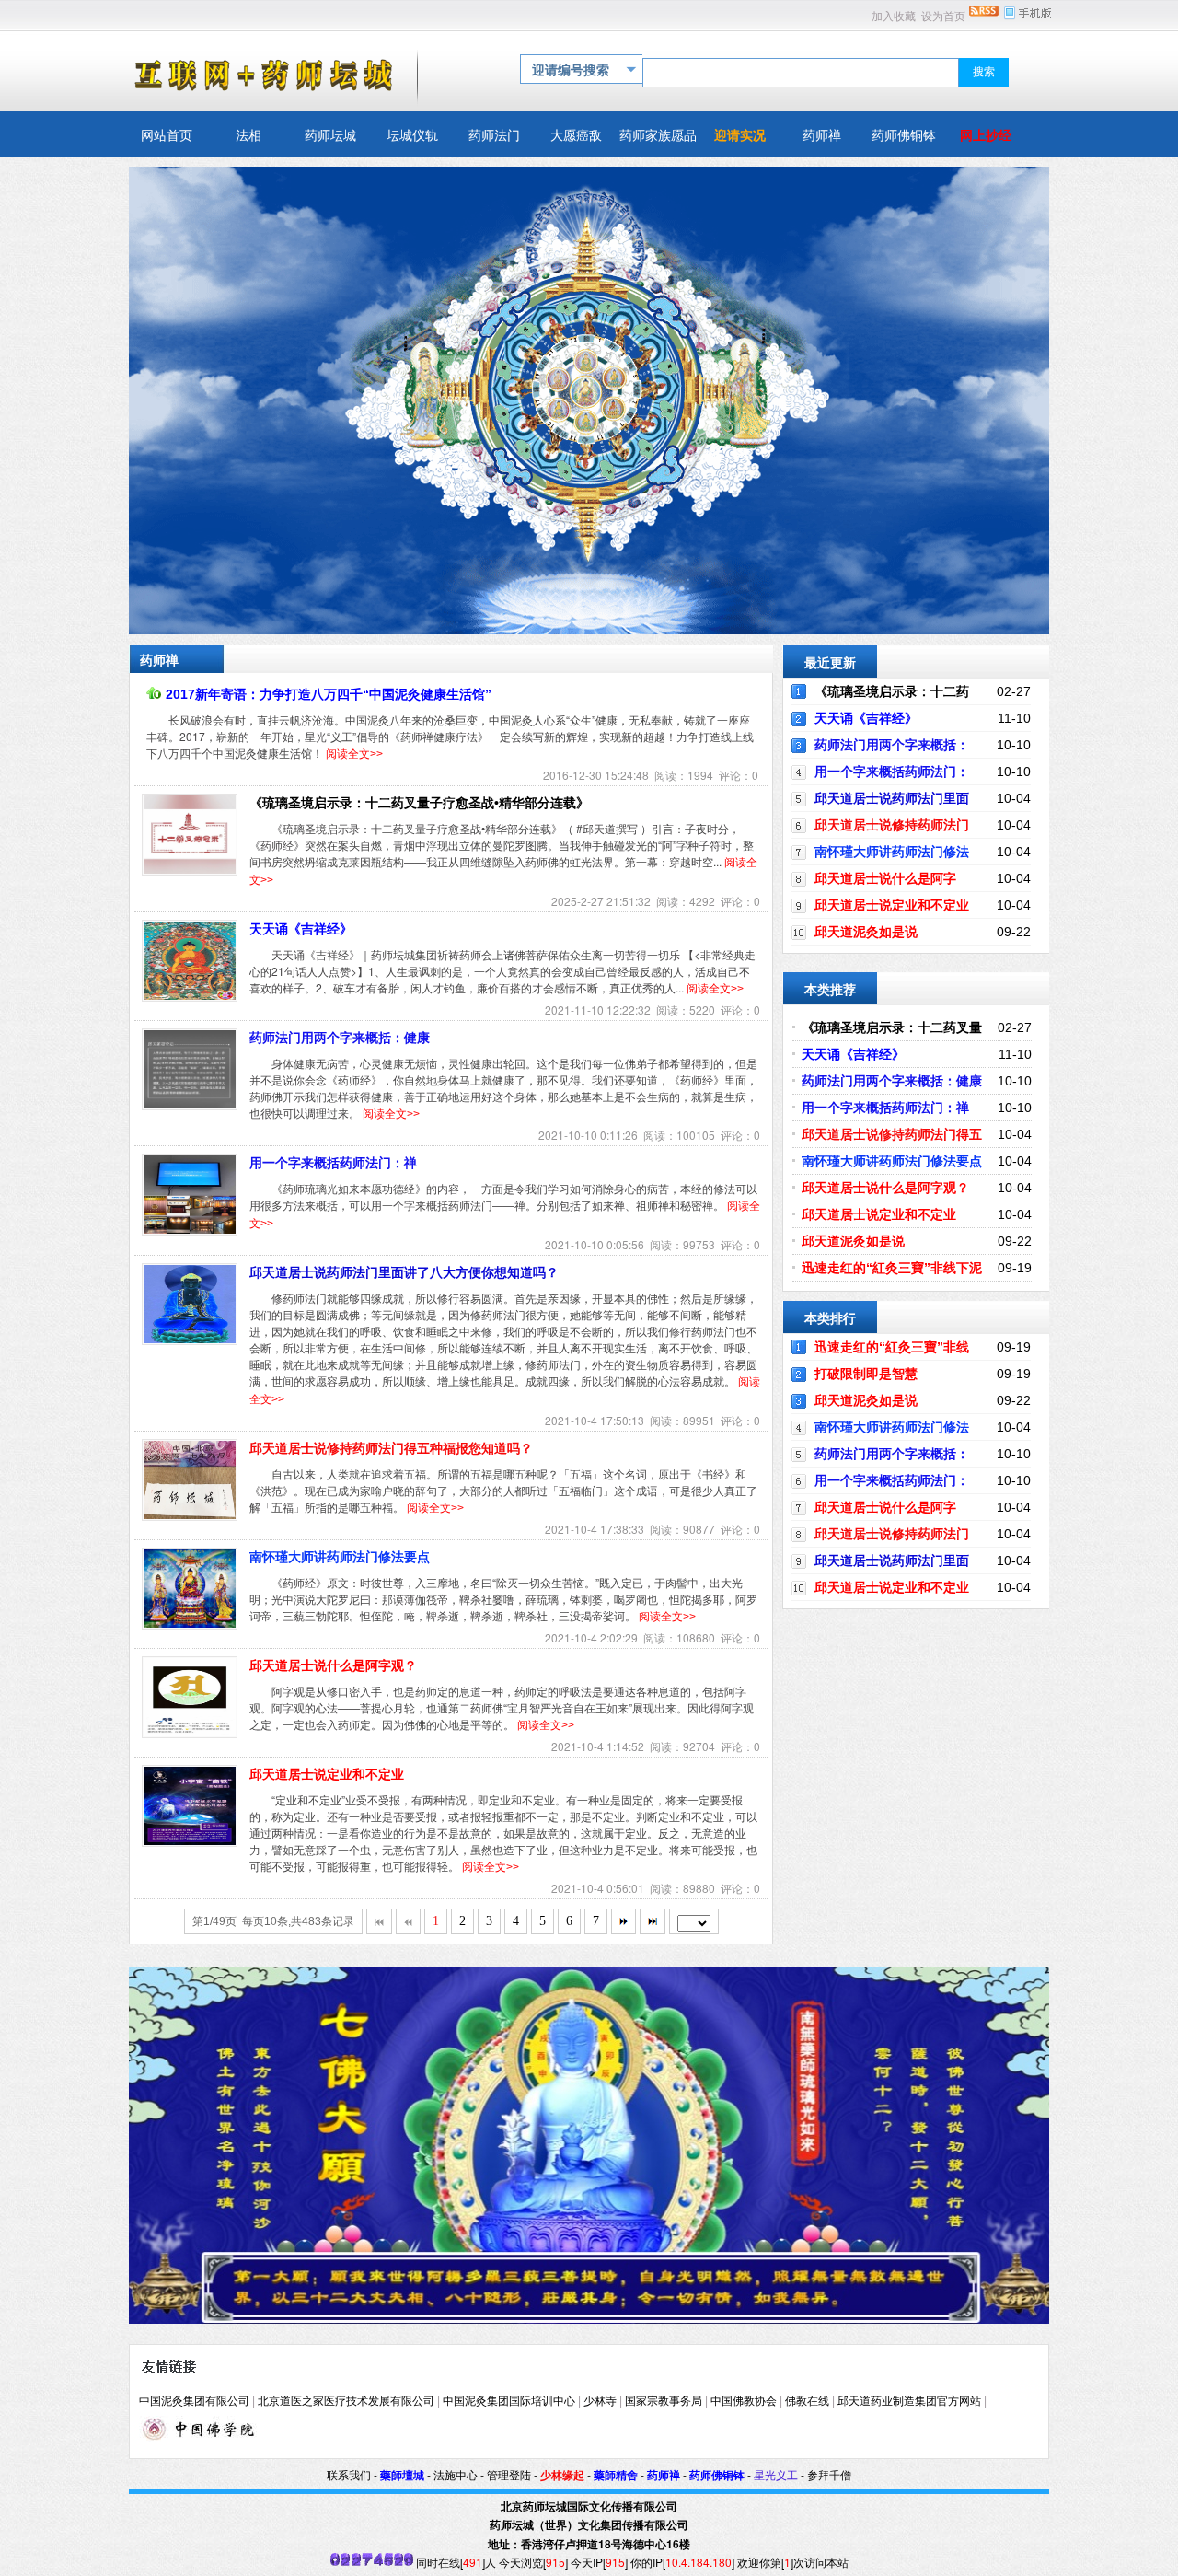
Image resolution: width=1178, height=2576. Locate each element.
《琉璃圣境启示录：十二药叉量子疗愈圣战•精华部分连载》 (419, 803)
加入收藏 (894, 17)
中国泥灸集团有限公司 (194, 2401)
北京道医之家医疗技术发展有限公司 (346, 2401)
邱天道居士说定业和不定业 (327, 1774)
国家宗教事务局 (664, 2401)
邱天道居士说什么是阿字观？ (333, 1665)
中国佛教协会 (744, 2401)
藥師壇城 (402, 2476)
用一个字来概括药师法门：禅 (333, 1163)
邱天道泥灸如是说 (866, 932)
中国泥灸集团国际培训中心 (509, 2401)
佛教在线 (807, 2401)
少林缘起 (562, 2476)
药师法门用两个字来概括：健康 (340, 1038)
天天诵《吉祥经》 (301, 929)
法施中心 (456, 2476)
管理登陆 (509, 2476)
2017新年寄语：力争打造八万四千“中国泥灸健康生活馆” (329, 694)
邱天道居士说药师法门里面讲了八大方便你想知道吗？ (404, 1272)
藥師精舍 (616, 2476)
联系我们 (349, 2476)
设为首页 (943, 17)
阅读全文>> (354, 754)
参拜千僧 (829, 2476)
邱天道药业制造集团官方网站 (909, 2401)
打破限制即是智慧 (866, 1374)
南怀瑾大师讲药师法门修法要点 (340, 1557)
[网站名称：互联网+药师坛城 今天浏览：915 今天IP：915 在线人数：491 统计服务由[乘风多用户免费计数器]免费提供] (372, 2562)
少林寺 (600, 2401)
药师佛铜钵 (717, 2476)
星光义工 (776, 2476)
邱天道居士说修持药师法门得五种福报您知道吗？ (391, 1448)
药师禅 (664, 2476)
